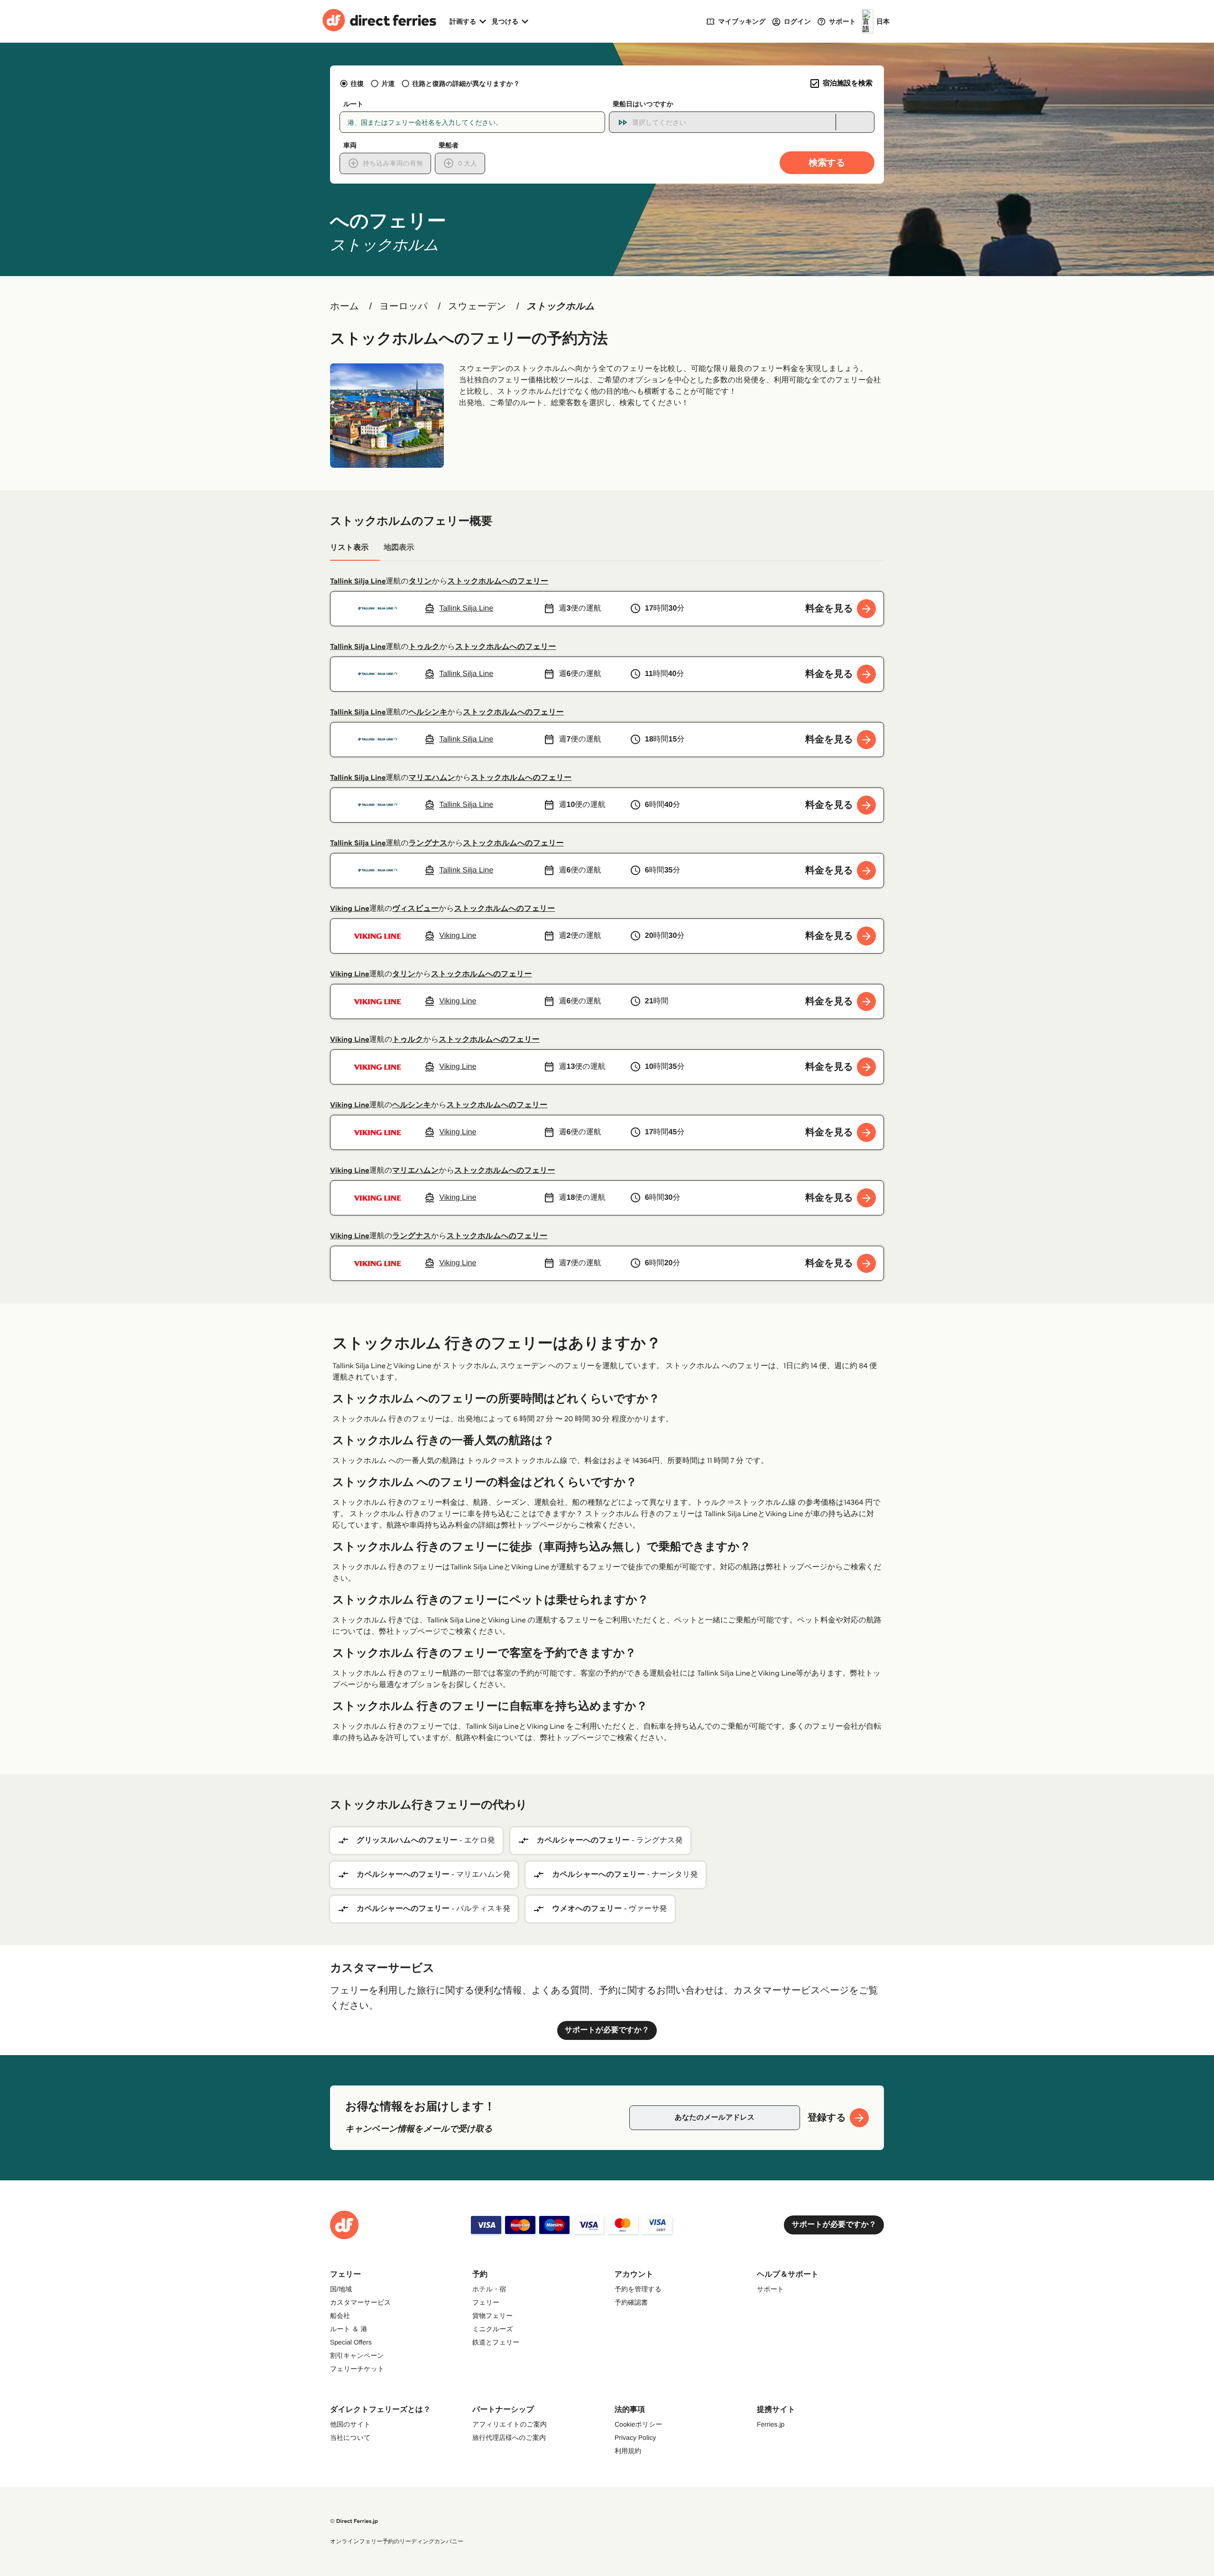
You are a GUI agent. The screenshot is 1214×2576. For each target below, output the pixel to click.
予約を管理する (638, 2289)
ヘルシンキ (428, 712)
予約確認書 (631, 2302)
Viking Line (350, 909)
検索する (827, 162)
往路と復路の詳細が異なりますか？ (466, 83)
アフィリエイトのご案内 (510, 2424)
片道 (388, 83)
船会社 (340, 2316)
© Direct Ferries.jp (354, 2521)
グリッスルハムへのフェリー (407, 1840)
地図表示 (399, 548)
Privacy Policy (635, 2437)
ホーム (345, 306)
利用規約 (628, 2451)
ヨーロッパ (404, 306)
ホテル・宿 (489, 2289)
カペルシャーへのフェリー (583, 1840)
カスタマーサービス (360, 2302)
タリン (420, 581)
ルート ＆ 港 (349, 2329)
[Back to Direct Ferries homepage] (379, 21)
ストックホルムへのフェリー (498, 581)
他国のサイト (350, 2424)
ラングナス (428, 843)
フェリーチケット (357, 2369)
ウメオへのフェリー (587, 1909)
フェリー (486, 2302)
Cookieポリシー (639, 2424)
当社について (350, 2437)
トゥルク (424, 647)
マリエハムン (432, 778)
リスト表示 (349, 548)
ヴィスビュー (415, 909)
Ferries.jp (771, 2424)
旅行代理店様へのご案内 (509, 2437)
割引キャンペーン (357, 2355)
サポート (770, 2289)
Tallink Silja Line (358, 581)
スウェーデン (477, 306)
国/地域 (341, 2289)
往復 (357, 83)
